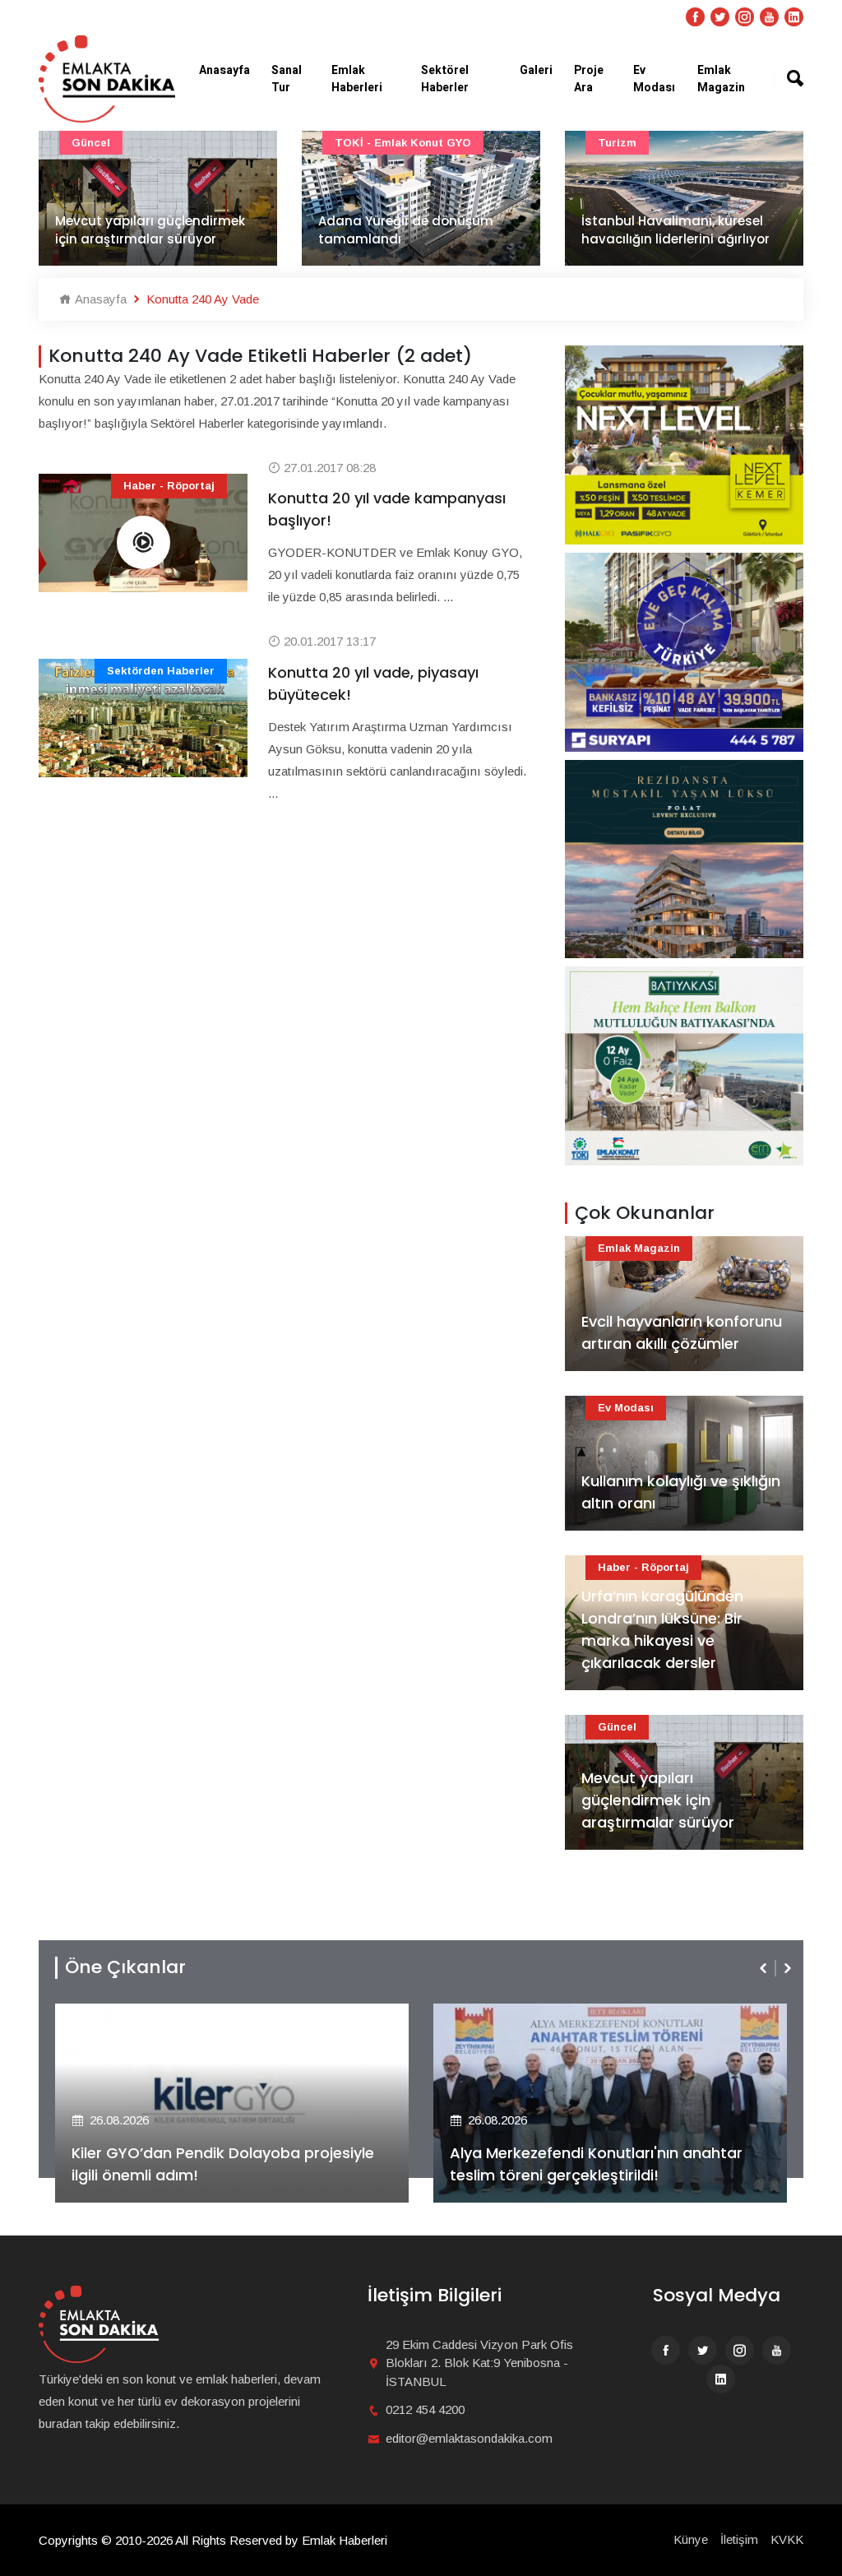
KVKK (787, 2539)
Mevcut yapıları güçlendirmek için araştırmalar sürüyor (150, 230)
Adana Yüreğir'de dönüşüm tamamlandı (406, 230)
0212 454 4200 (425, 2409)
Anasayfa (224, 70)
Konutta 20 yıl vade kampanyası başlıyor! (387, 509)
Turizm (617, 143)
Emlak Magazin (721, 79)
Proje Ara (589, 79)
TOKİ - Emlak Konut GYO (403, 143)
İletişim (739, 2539)
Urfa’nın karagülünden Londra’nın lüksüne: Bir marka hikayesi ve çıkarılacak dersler (662, 1629)
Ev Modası (654, 79)
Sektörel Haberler (445, 79)
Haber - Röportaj (169, 486)
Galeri (536, 70)
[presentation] (765, 1968)
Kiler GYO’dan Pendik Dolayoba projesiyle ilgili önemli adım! (223, 2164)
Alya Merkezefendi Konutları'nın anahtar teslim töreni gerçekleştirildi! (596, 2164)
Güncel (91, 143)
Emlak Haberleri (357, 79)
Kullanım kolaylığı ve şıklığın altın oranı (681, 1492)
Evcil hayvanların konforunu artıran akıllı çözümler (682, 1332)
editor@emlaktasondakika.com (469, 2438)
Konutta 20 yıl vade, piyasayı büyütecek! (373, 683)
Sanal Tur (287, 79)
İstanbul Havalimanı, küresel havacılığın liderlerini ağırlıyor (675, 230)
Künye (691, 2539)
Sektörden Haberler (161, 671)
